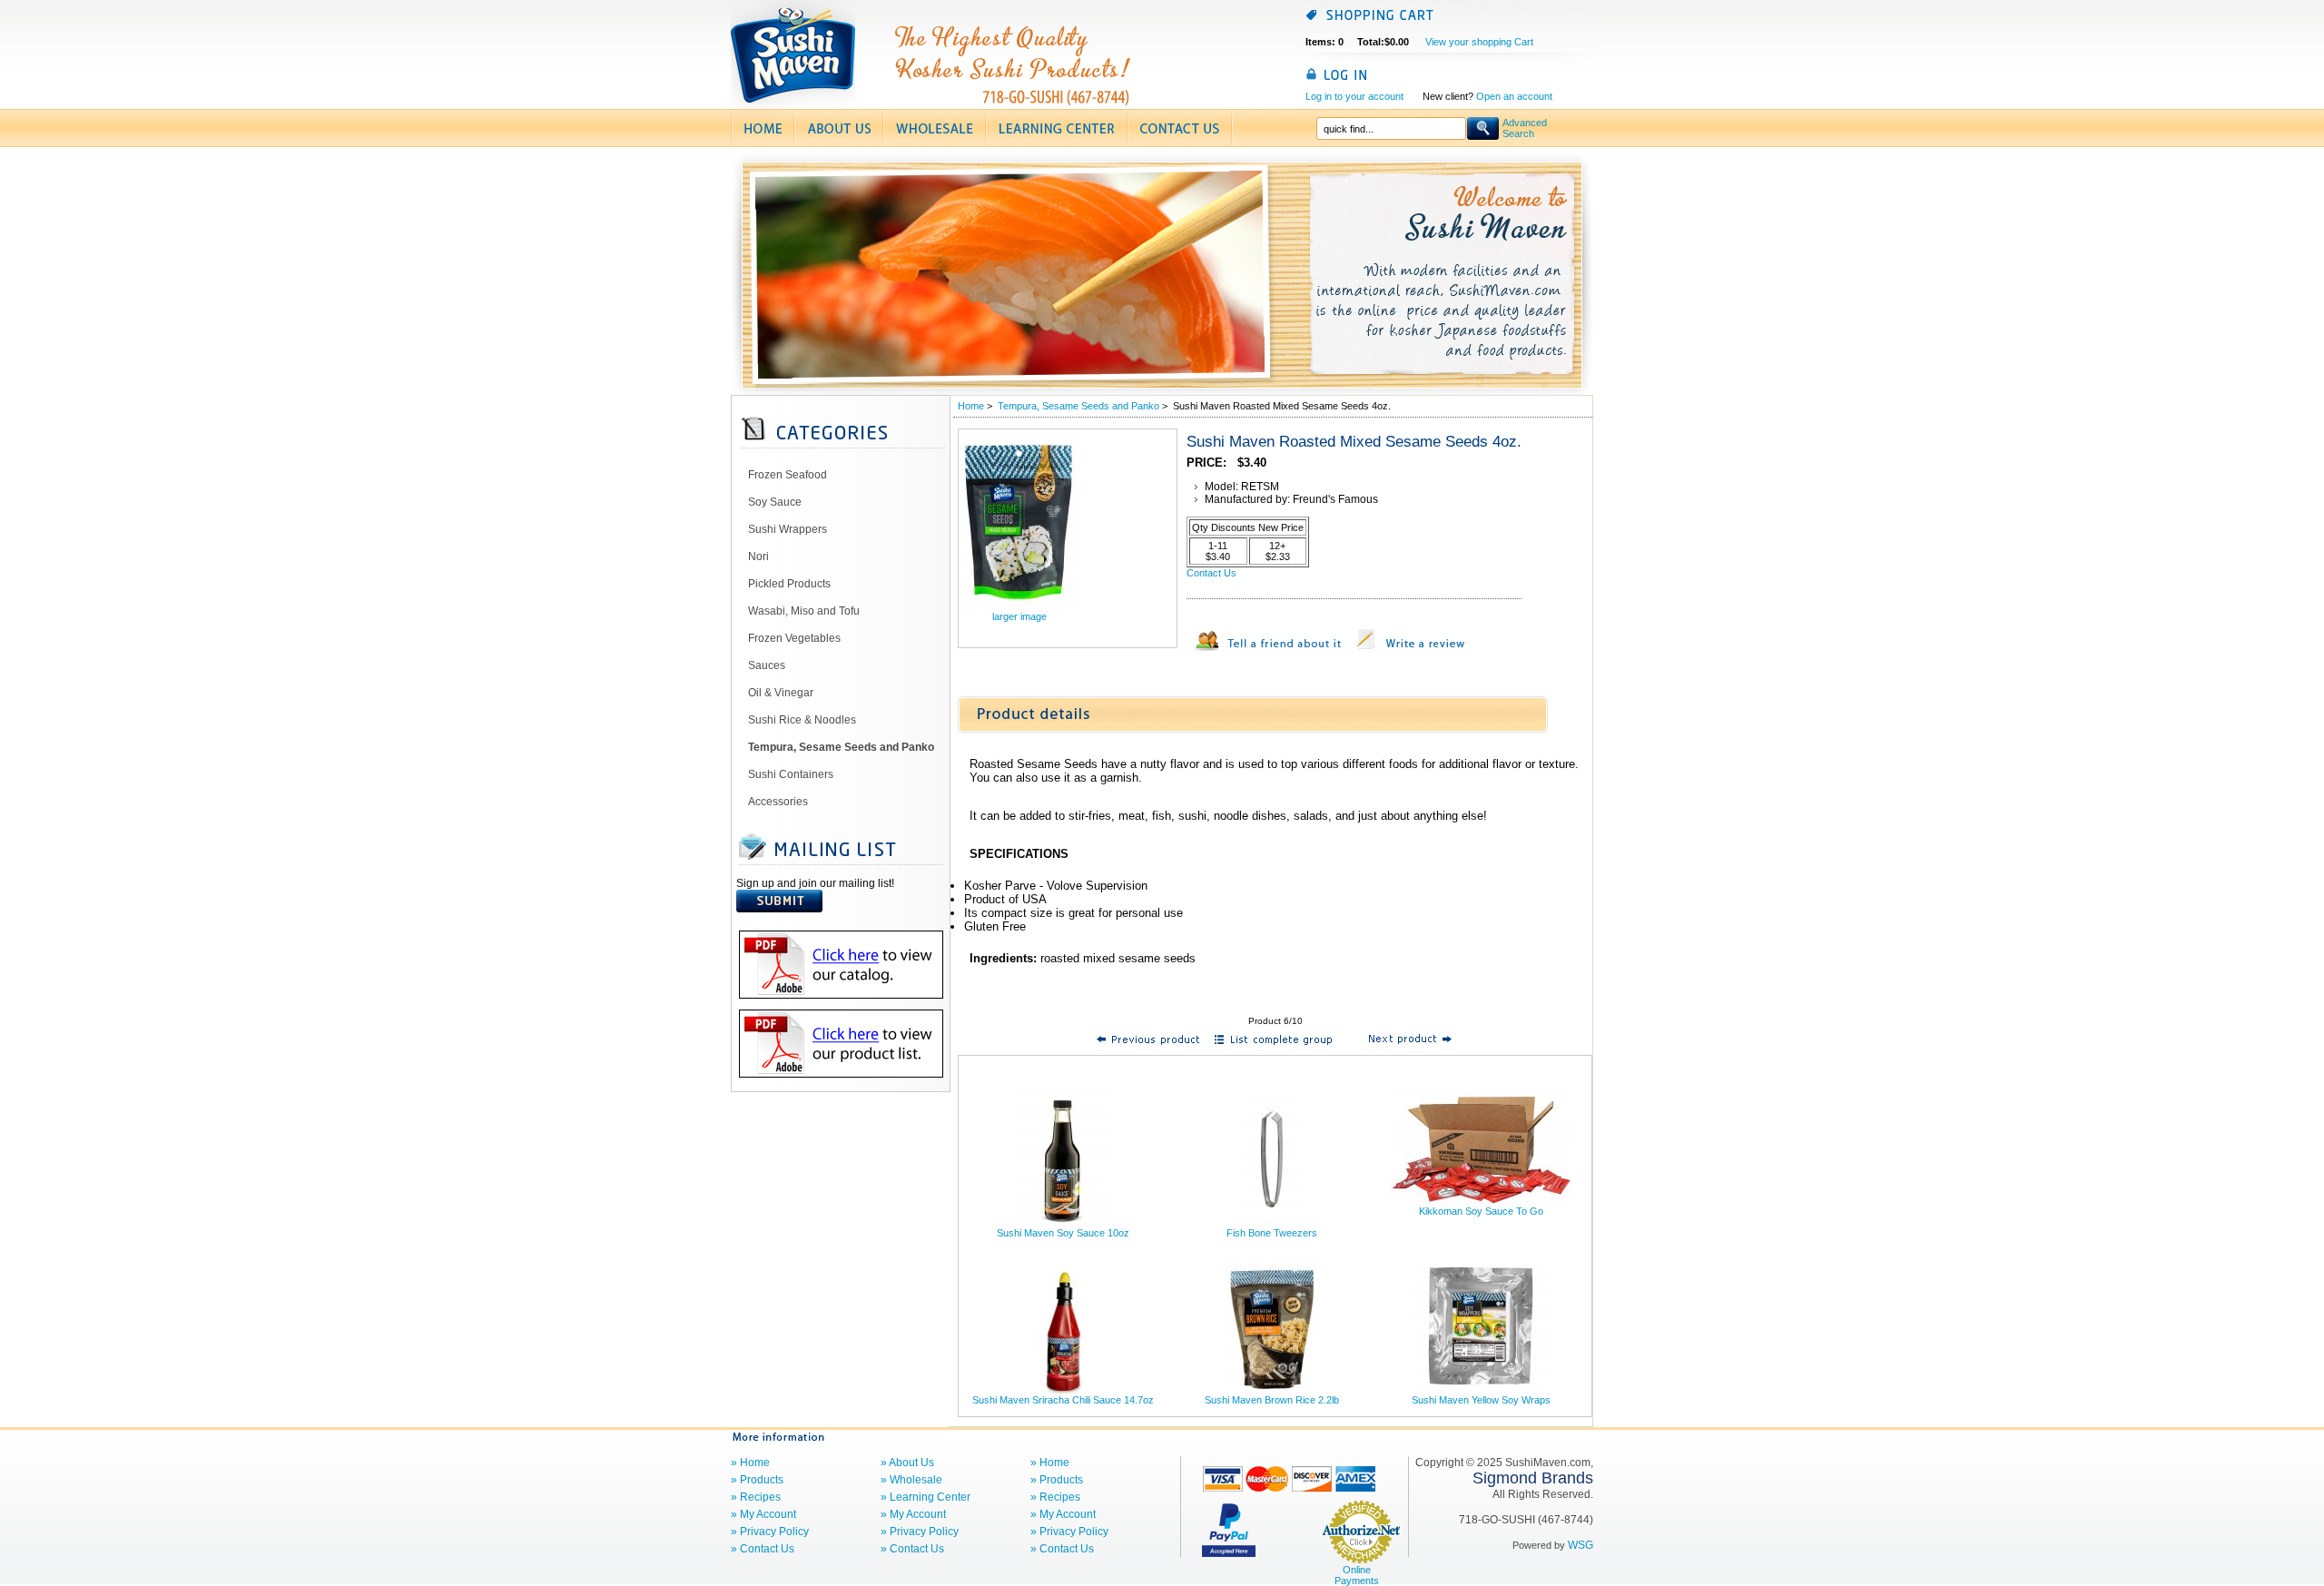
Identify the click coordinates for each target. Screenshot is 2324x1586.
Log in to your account (1354, 96)
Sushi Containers (791, 774)
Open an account (1514, 96)
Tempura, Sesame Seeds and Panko (1078, 406)
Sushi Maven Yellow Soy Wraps (1481, 1400)
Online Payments (1357, 1575)
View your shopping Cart (1479, 42)
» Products (757, 1480)
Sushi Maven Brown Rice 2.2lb (1272, 1400)
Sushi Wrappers (788, 529)
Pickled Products (789, 584)
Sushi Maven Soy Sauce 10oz (1063, 1233)
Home (971, 406)
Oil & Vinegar (781, 693)
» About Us (907, 1463)
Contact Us (1211, 573)
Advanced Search (1525, 128)
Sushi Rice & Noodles (802, 720)
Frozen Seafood (788, 475)
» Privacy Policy (770, 1532)
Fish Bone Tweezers (1272, 1233)
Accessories (778, 802)
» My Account (763, 1514)
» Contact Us (763, 1549)
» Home (750, 1463)
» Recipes (756, 1497)
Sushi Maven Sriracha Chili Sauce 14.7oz (1063, 1400)
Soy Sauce (775, 502)
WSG (1581, 1545)
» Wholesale (911, 1480)
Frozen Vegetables (794, 638)
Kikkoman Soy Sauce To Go (1481, 1211)
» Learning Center (926, 1497)
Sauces (767, 665)
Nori (758, 557)
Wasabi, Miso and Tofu (804, 611)
